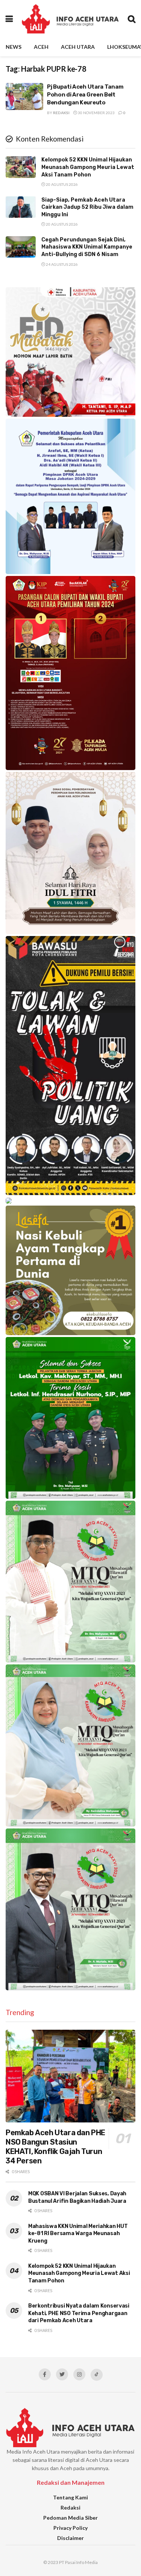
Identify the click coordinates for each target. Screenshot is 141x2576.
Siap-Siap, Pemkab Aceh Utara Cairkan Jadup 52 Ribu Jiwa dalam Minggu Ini (87, 207)
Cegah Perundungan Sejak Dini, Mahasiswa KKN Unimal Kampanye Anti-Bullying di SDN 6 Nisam (87, 247)
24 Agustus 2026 (61, 264)
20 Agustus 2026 (61, 184)
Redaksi (61, 113)
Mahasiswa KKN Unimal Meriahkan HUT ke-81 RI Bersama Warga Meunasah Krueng (78, 2234)
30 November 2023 (96, 113)
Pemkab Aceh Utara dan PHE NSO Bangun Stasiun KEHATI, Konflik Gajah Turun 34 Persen (55, 2147)
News (14, 47)
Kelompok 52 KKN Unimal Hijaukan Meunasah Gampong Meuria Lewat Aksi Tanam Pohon (88, 167)
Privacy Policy (70, 2528)
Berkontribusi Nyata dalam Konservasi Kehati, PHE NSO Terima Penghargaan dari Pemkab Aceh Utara (79, 2313)
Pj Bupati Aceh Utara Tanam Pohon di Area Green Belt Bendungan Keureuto (85, 95)
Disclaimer (70, 2538)
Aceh (41, 47)
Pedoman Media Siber (70, 2518)
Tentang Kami (70, 2497)
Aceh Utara (78, 47)
